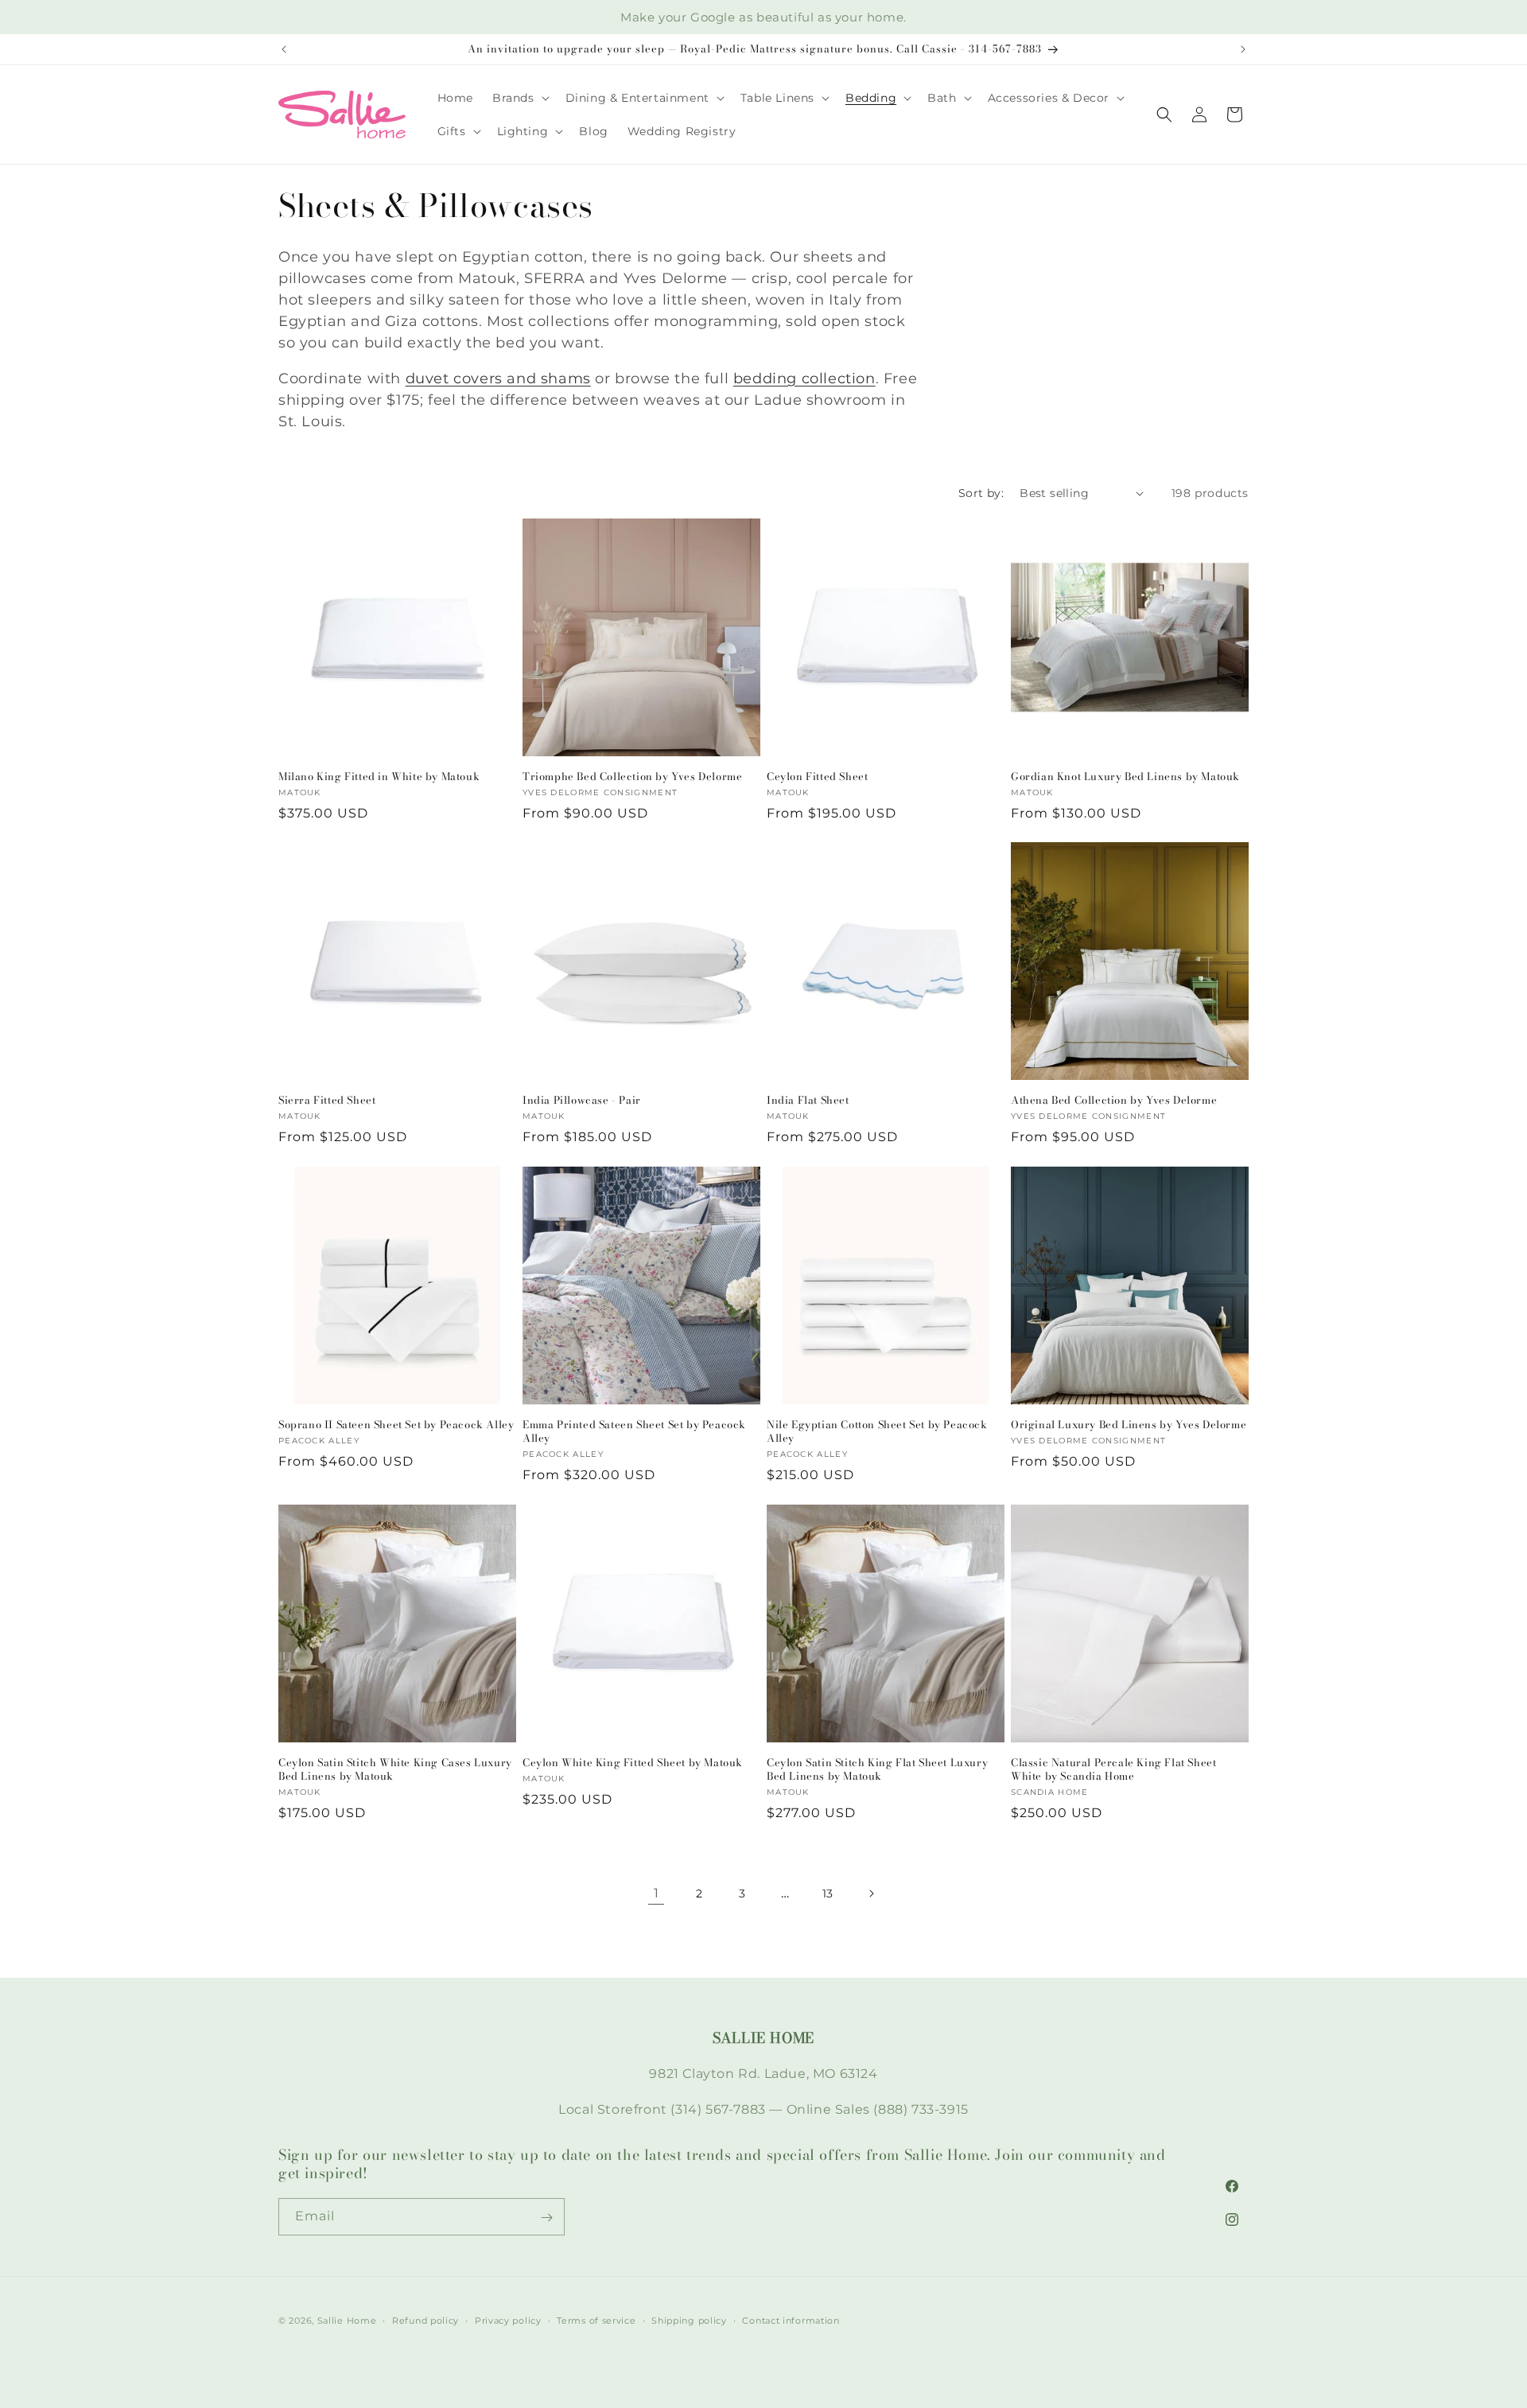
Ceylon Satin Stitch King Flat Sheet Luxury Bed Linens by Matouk (877, 1769)
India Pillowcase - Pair (582, 1100)
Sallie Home (347, 2321)
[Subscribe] (546, 2218)
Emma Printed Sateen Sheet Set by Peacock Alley (634, 1431)
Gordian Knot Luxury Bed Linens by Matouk (1125, 777)
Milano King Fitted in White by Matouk (379, 777)
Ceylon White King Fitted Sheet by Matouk (633, 1763)
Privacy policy (508, 2320)
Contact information (791, 2320)
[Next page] (871, 1893)
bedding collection (804, 379)
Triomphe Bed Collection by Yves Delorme (632, 777)
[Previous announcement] (284, 49)
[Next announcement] (1243, 49)
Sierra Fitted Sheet (327, 1100)
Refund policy (425, 2320)
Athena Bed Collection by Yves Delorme (1114, 1100)
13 (828, 1893)
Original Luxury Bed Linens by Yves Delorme (1129, 1425)
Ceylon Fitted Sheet (817, 777)
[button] (519, 98)
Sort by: (981, 493)
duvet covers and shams (498, 379)
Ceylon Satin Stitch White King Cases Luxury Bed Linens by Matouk (395, 1769)
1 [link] (657, 1892)
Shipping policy (689, 2320)
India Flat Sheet (808, 1100)
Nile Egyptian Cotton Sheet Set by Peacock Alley (877, 1431)
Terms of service (596, 2320)
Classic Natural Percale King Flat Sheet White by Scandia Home (1113, 1769)
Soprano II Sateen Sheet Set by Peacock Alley (396, 1425)
